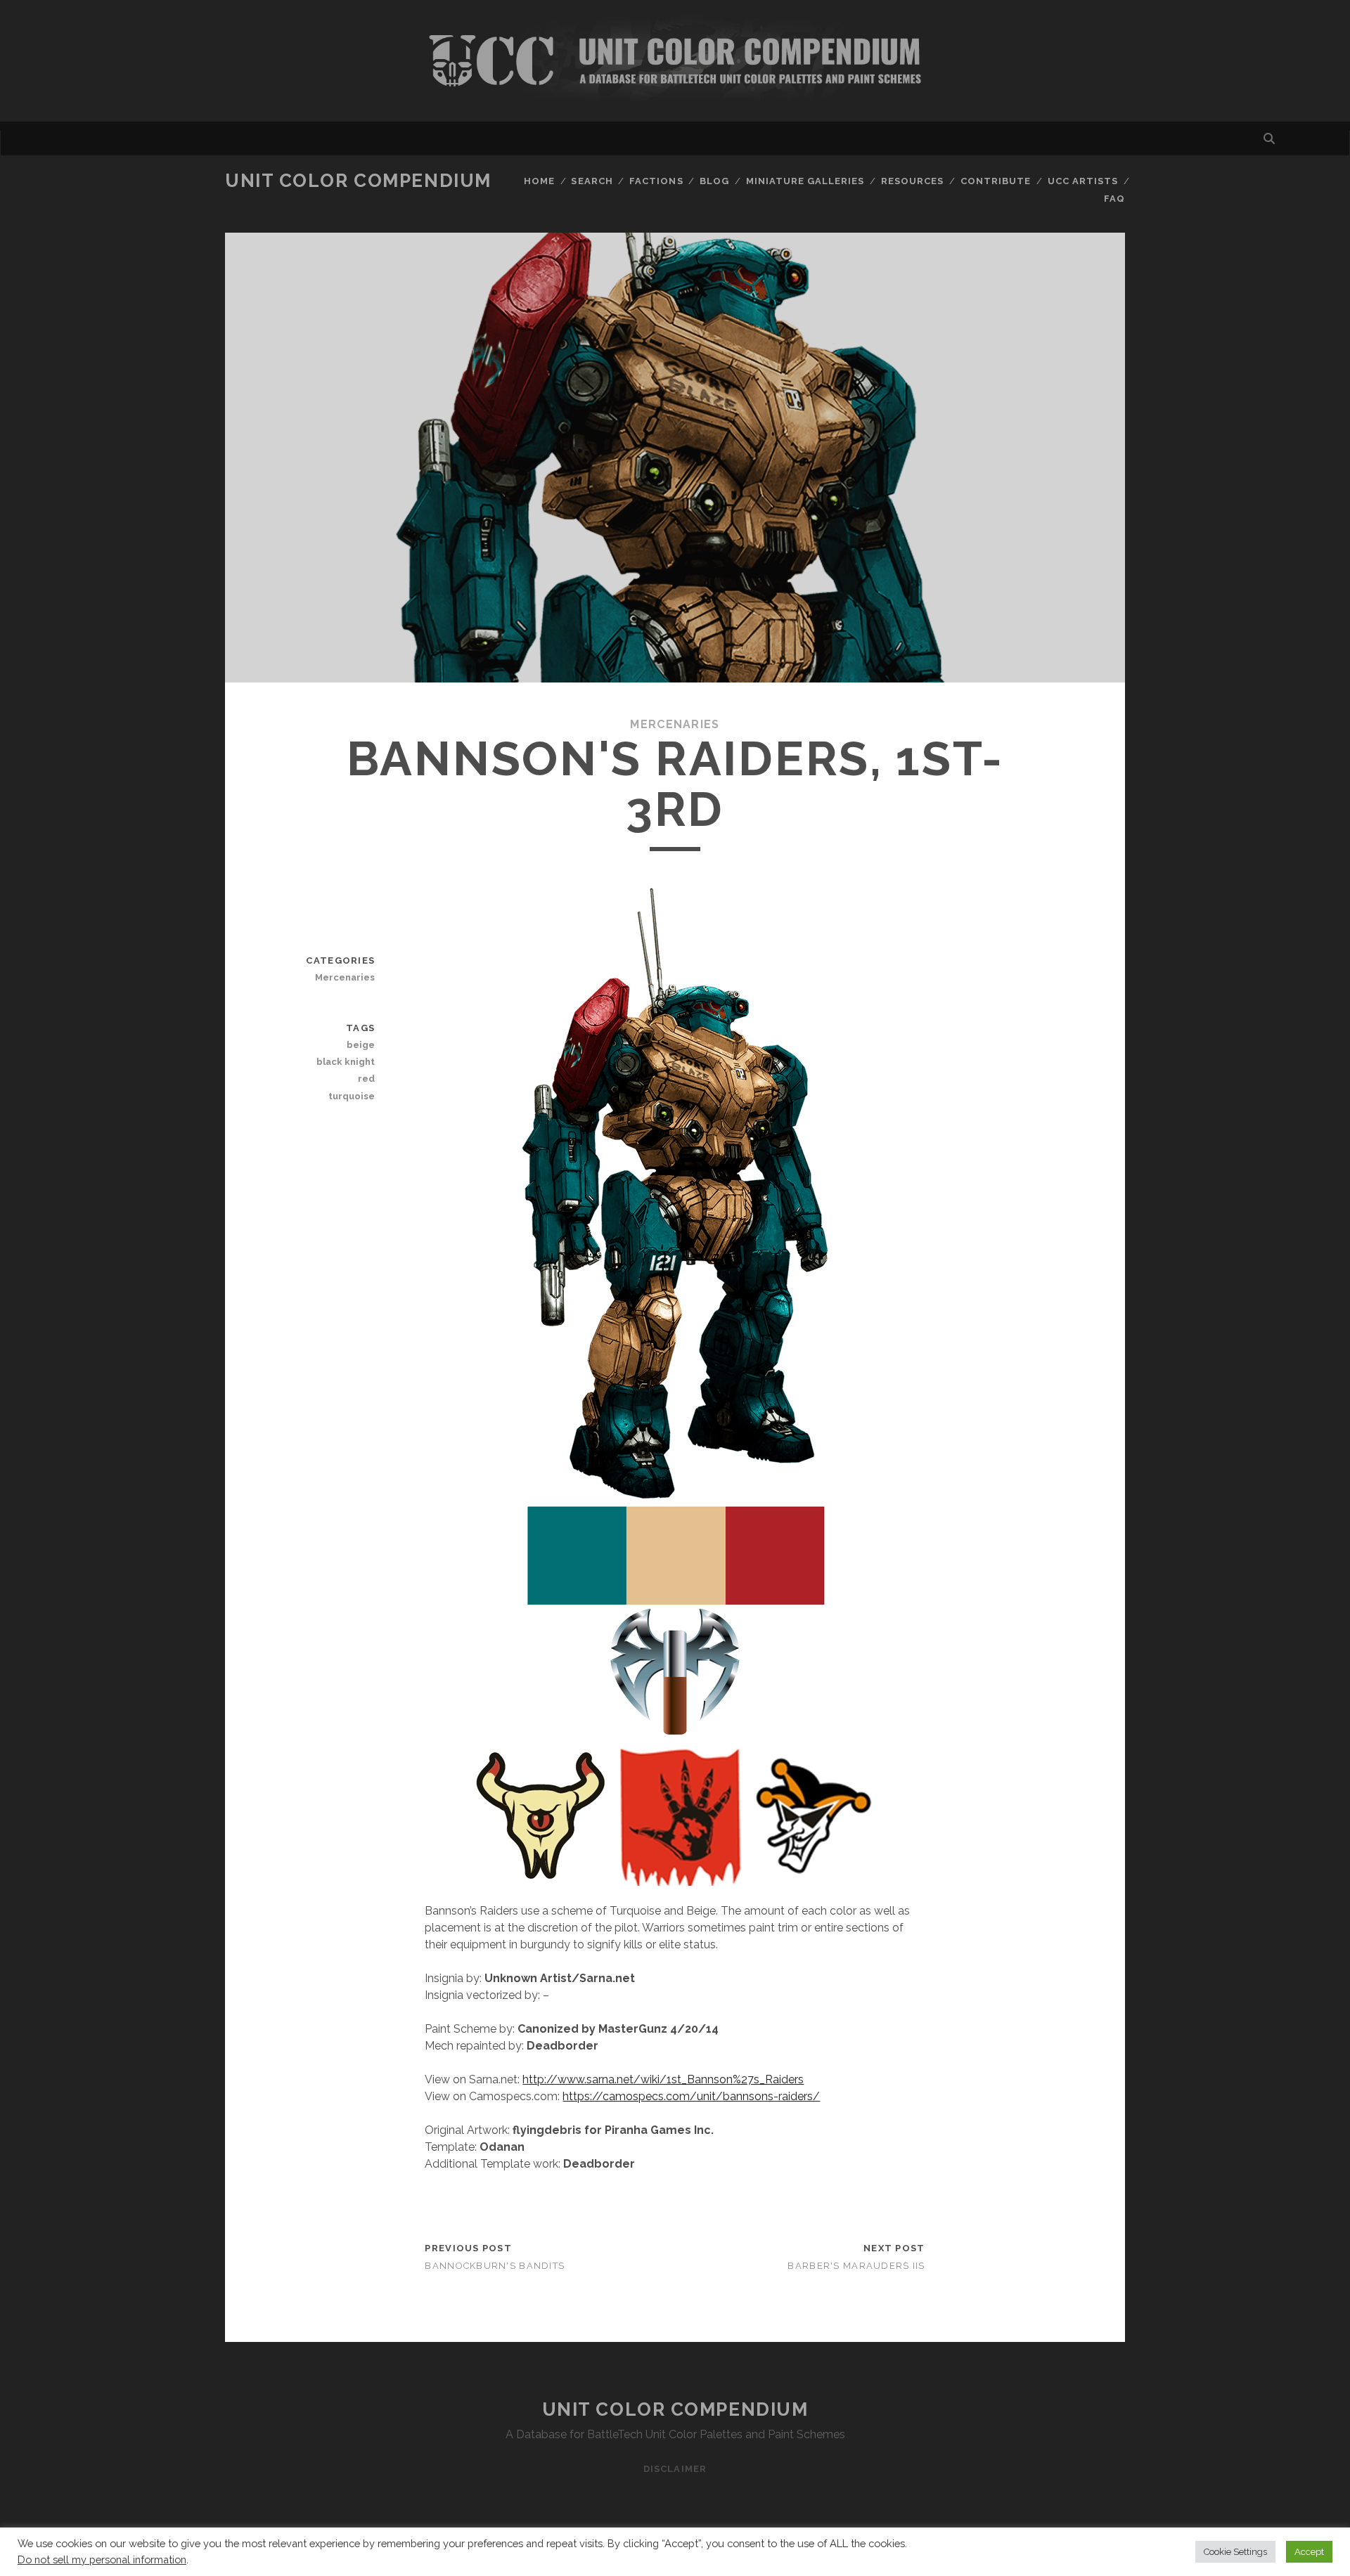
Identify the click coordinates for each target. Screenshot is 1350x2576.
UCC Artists (1083, 181)
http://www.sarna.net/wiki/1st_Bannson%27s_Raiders (663, 2079)
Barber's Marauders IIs (856, 2266)
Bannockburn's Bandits (495, 2266)
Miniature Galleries (805, 181)
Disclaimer (675, 2469)
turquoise (352, 1096)
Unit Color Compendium (358, 181)
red (366, 1079)
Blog (714, 181)
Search (592, 181)
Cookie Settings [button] (1235, 2552)
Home (539, 181)
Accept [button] (1309, 2552)
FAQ (1114, 199)
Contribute (996, 181)
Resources (912, 181)
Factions (656, 181)
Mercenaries (675, 724)
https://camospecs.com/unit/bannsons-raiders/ (691, 2096)
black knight (346, 1062)
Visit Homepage (675, 61)
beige (361, 1045)
